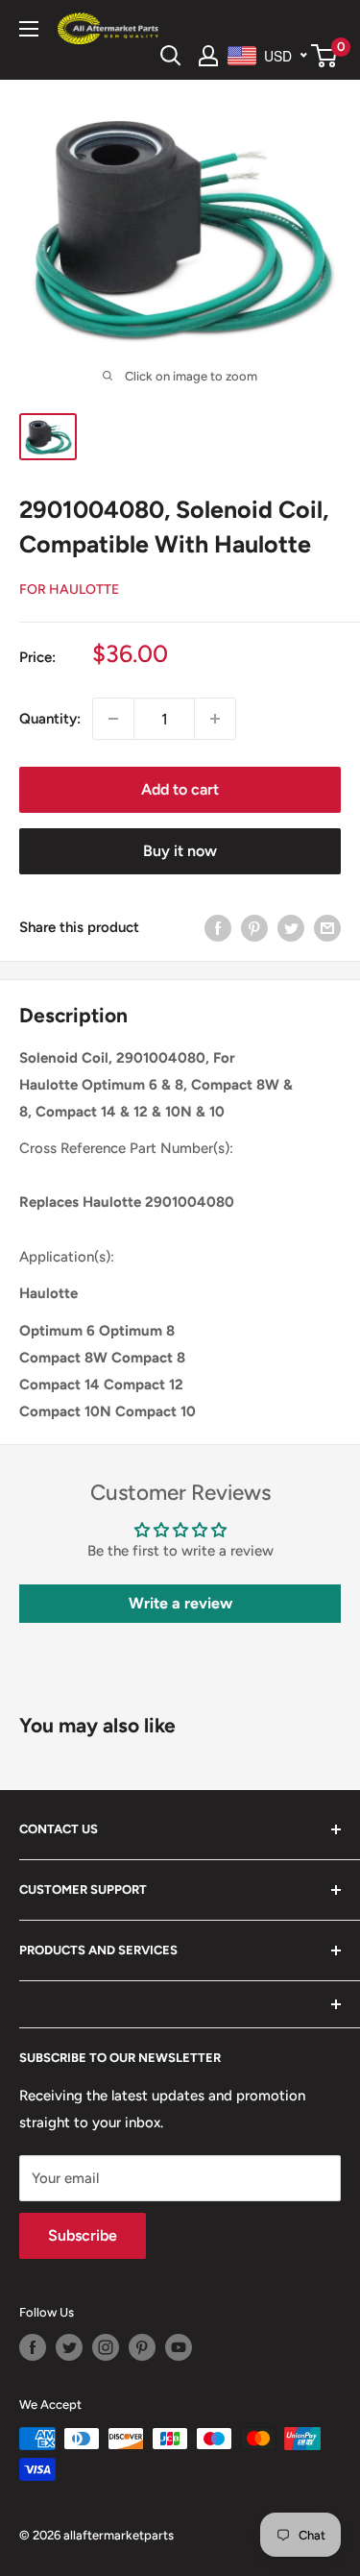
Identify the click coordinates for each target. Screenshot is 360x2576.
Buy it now (180, 851)
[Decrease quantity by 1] (113, 719)
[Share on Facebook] (218, 927)
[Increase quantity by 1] (215, 719)
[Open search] (171, 56)
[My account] (208, 56)
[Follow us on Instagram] (106, 2347)
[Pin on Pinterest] (254, 927)
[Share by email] (327, 927)
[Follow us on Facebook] (33, 2347)
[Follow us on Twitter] (69, 2347)
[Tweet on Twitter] (291, 927)
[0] (325, 56)
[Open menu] (29, 29)
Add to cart (180, 789)
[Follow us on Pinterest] (142, 2347)
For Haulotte (69, 589)
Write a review (180, 1603)
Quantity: (50, 719)
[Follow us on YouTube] (179, 2347)
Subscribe (83, 2235)
